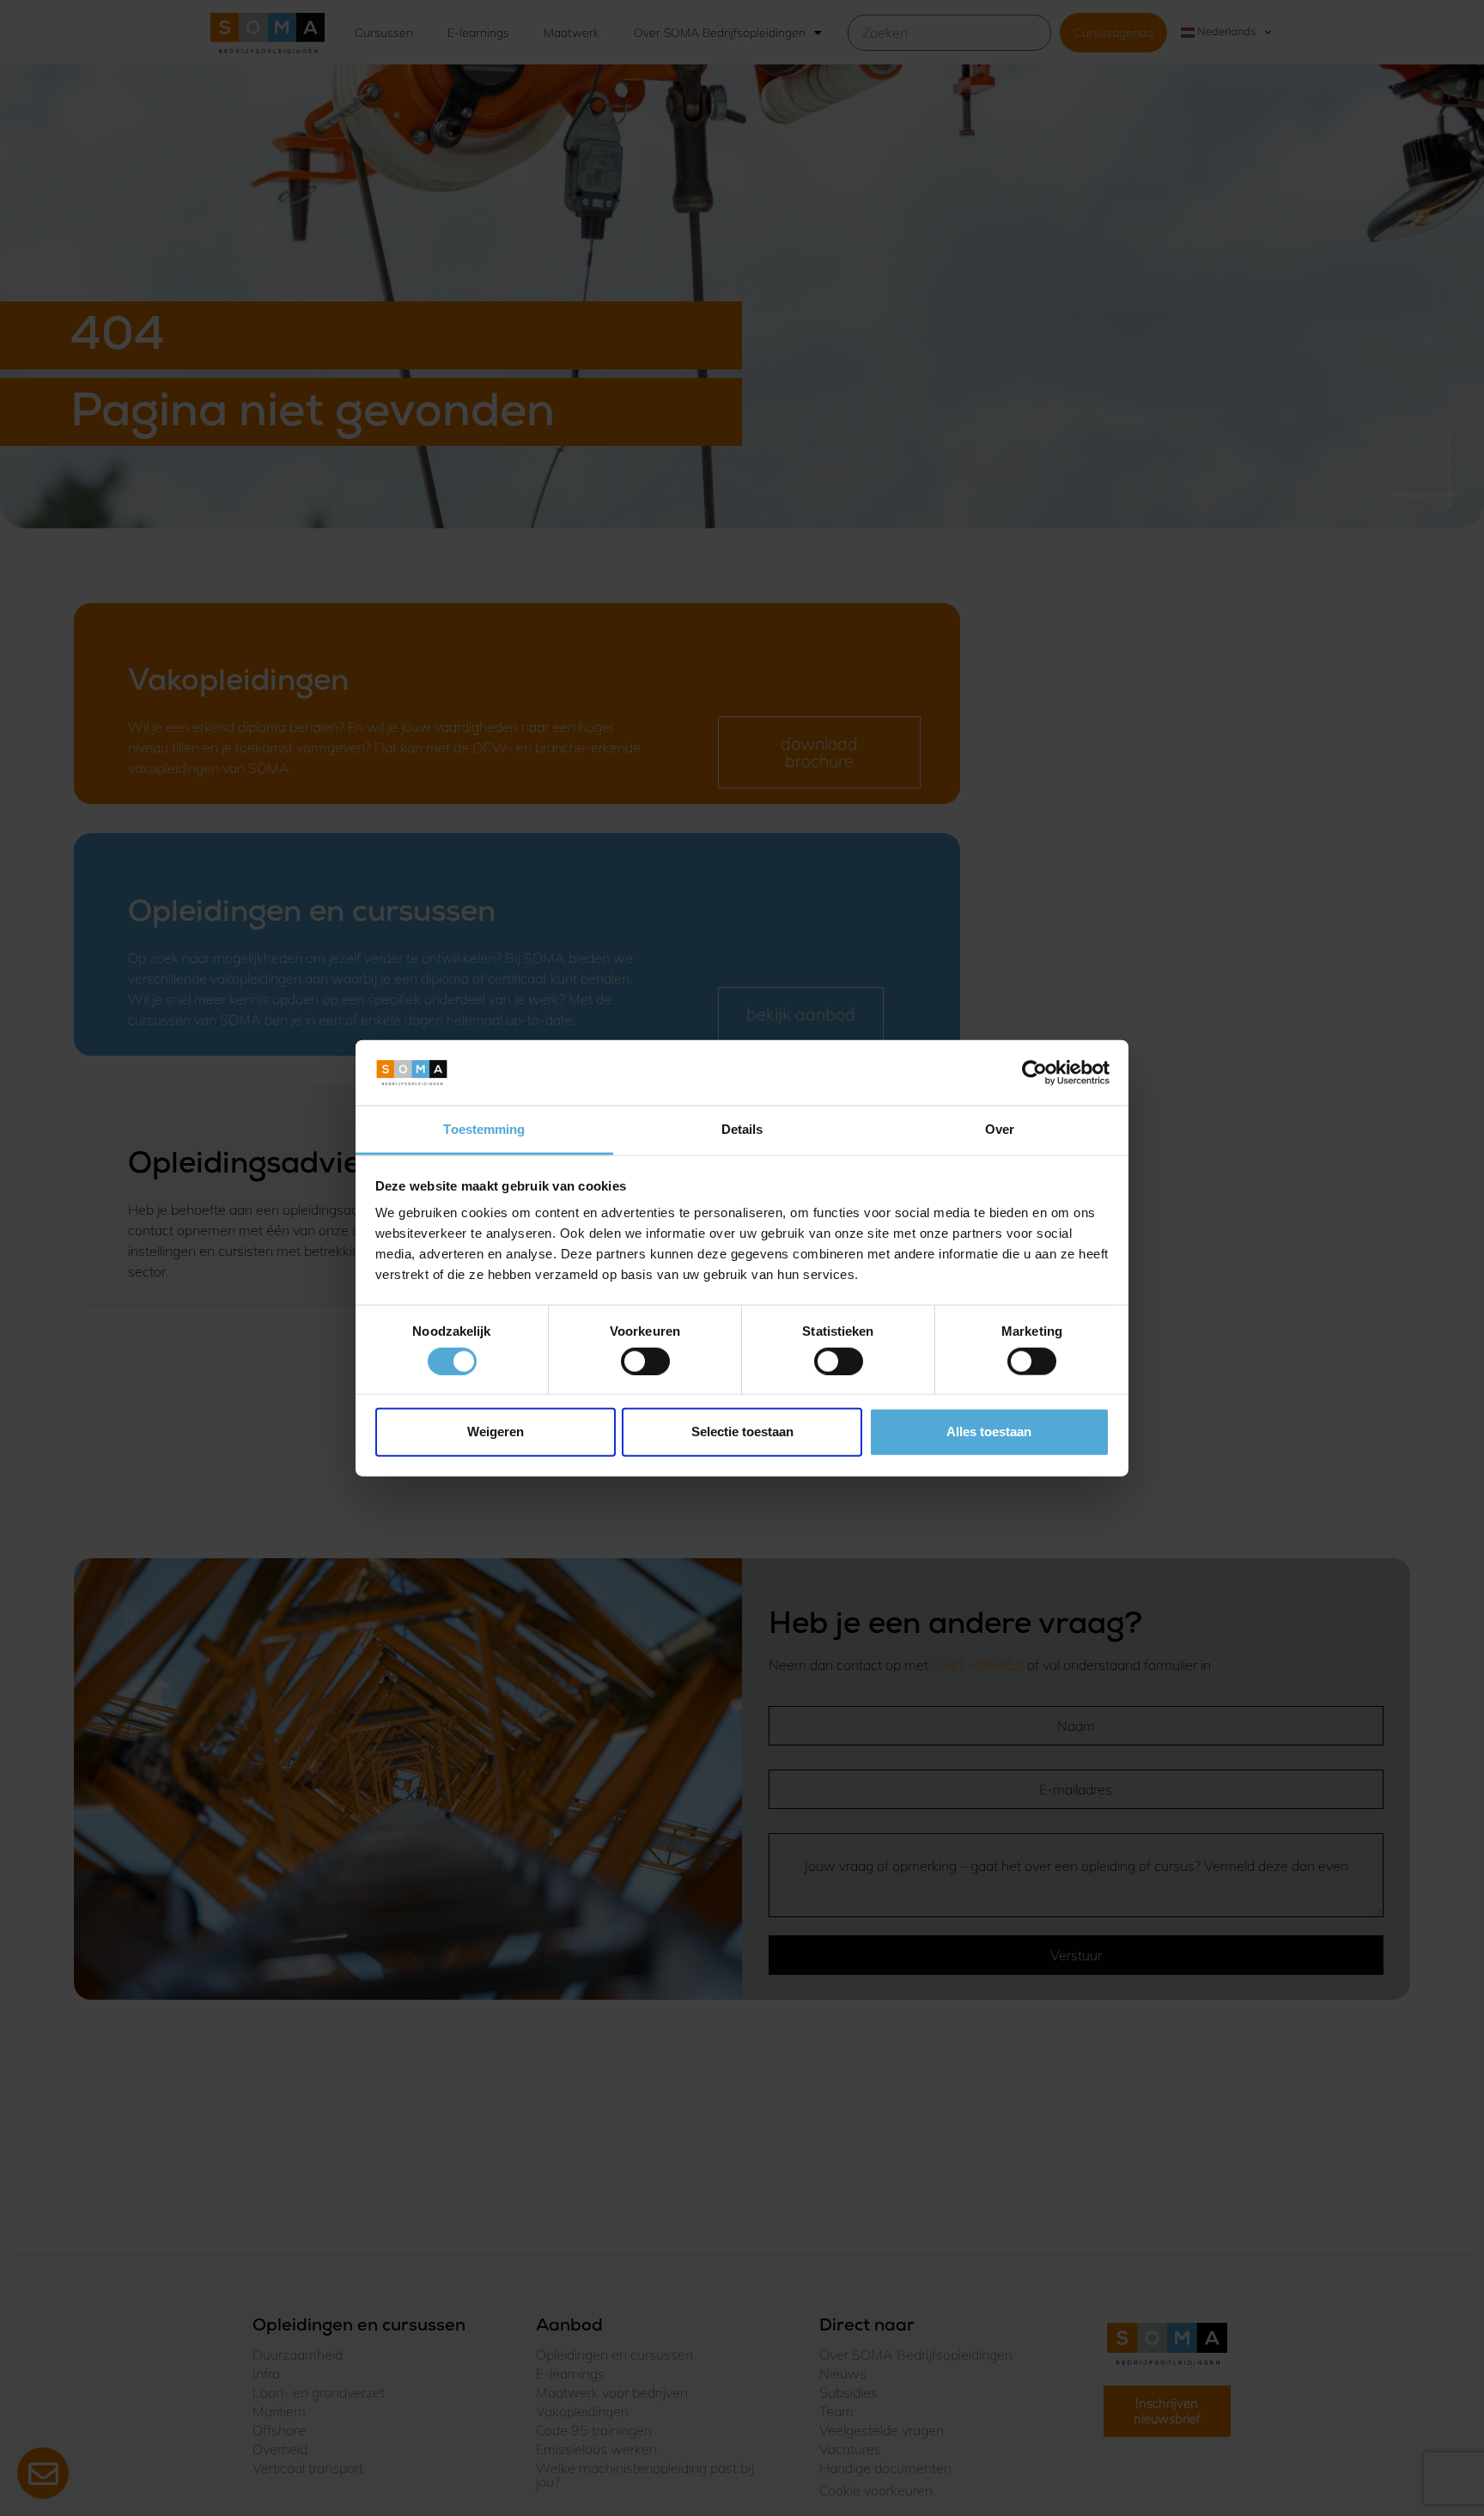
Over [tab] (1000, 1129)
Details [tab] (742, 1129)
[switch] (645, 1361)
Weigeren (496, 1432)
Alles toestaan (989, 1432)
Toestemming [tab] (484, 1129)
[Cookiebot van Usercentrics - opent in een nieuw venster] (1034, 1073)
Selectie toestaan (742, 1432)
